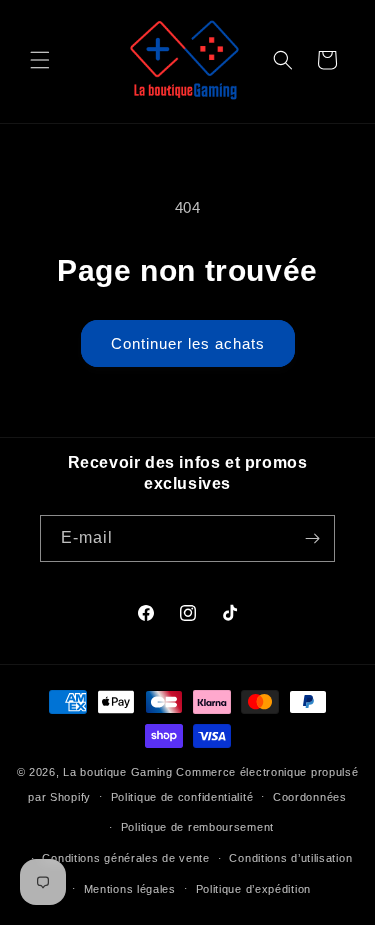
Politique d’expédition (253, 889)
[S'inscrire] (312, 538)
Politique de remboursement (197, 827)
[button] (40, 60)
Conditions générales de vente (125, 858)
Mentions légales (130, 889)
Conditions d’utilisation (290, 858)
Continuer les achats (188, 343)
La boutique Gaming (118, 772)
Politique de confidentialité (182, 797)
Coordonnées (310, 797)
